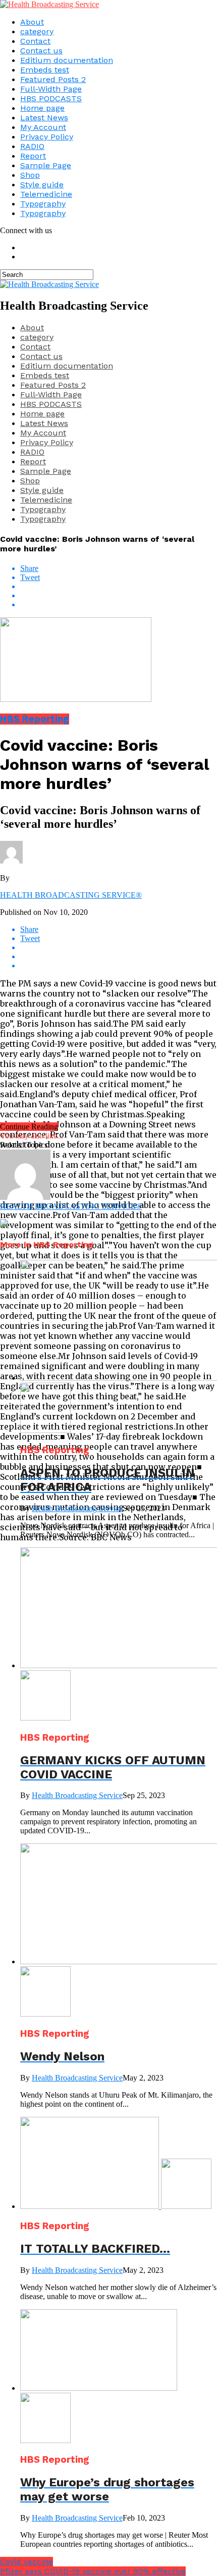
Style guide (42, 185)
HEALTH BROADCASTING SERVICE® (71, 895)
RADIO (32, 146)
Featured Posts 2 (53, 79)
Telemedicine (46, 194)
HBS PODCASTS (51, 98)
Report (33, 156)
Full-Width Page (51, 89)
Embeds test (45, 70)
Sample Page (46, 165)
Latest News (44, 118)
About (32, 22)
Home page (42, 108)
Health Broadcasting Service (77, 1508)
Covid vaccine (26, 2562)
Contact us (41, 51)
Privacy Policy (47, 137)
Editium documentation (67, 60)
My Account (43, 127)
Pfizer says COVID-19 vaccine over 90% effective (93, 2571)
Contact (35, 41)
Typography (43, 204)
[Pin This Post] (119, 596)
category (37, 31)
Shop (30, 175)
